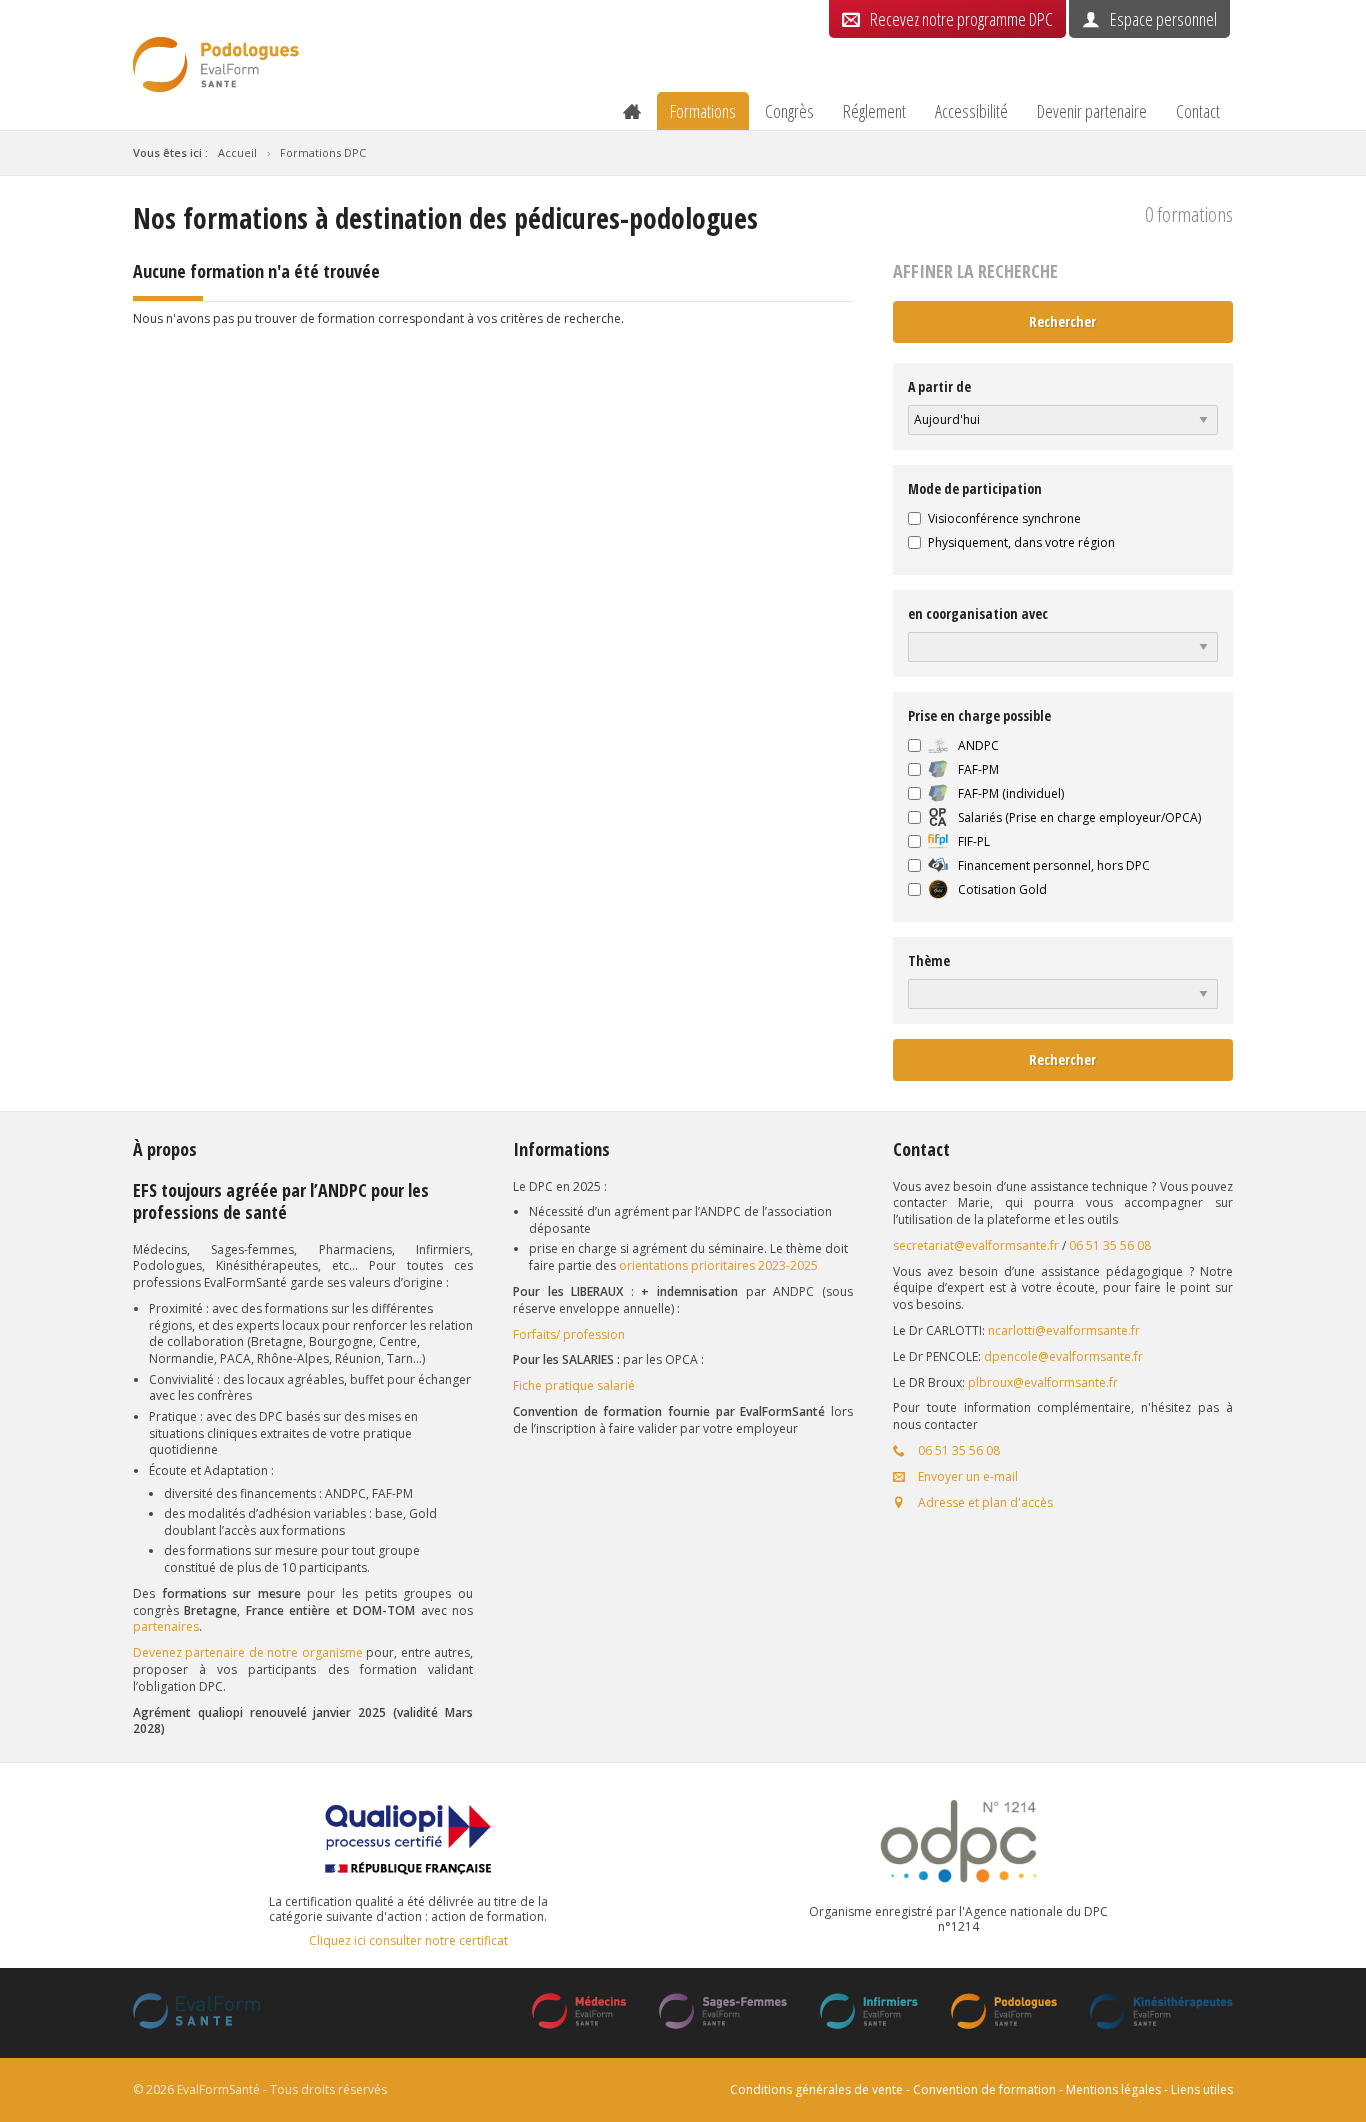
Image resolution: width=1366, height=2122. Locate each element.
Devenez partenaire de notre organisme (248, 1652)
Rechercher (1062, 321)
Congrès (789, 111)
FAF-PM (978, 770)
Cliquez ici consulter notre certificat (408, 1941)
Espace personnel (1163, 19)
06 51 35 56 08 (1110, 1245)
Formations (703, 111)
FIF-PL (974, 842)
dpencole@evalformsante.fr (1063, 1356)
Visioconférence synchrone (1004, 519)
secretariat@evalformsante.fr (976, 1245)
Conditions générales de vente (816, 2089)
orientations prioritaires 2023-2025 (718, 1265)
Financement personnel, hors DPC (1054, 866)
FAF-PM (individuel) (1011, 794)
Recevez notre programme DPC (961, 19)
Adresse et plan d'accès (984, 1502)
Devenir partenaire (1092, 111)
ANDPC (978, 746)
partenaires (166, 1626)
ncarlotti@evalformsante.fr (1064, 1330)
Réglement (874, 111)
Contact (1198, 111)
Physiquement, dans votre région (1021, 543)
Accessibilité (971, 111)
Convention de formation (984, 2089)
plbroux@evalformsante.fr (1043, 1382)
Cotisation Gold (1002, 890)
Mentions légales (1113, 2089)
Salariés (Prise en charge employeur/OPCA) (1079, 818)
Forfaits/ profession (569, 1334)
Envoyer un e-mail (966, 1476)
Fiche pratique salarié (574, 1385)
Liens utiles (1202, 2089)
